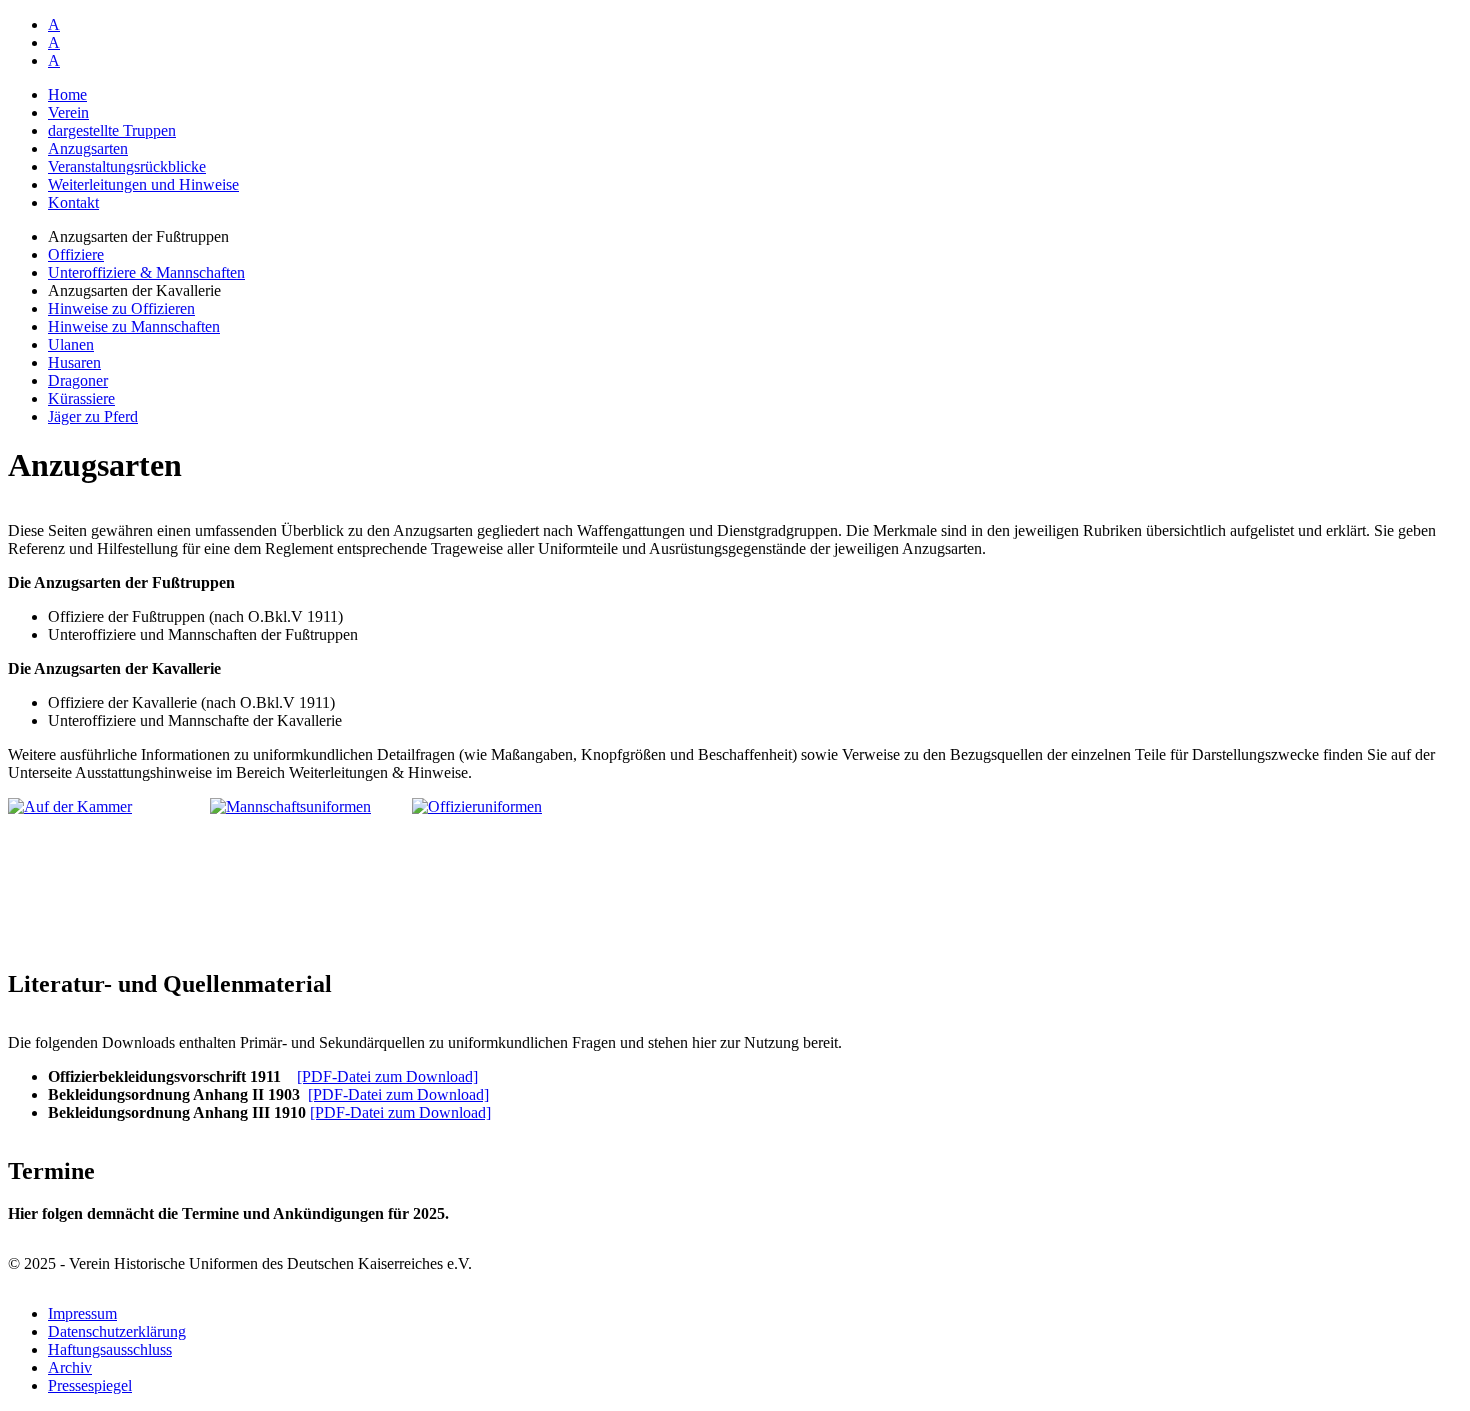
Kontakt (73, 202)
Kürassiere (81, 398)
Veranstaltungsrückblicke (127, 166)
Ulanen (71, 344)
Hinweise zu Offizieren (121, 308)
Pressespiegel (90, 1385)
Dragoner (78, 380)
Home (67, 94)
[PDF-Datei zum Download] (387, 1076)
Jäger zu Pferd (93, 416)
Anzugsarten (88, 148)
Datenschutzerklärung (117, 1331)
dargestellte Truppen (112, 130)
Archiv (70, 1367)
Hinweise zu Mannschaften (134, 326)
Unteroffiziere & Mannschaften (146, 272)
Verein (68, 112)
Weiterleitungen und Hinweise (143, 184)
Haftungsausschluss (110, 1349)
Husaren (74, 362)
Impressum (82, 1313)
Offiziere (76, 254)
